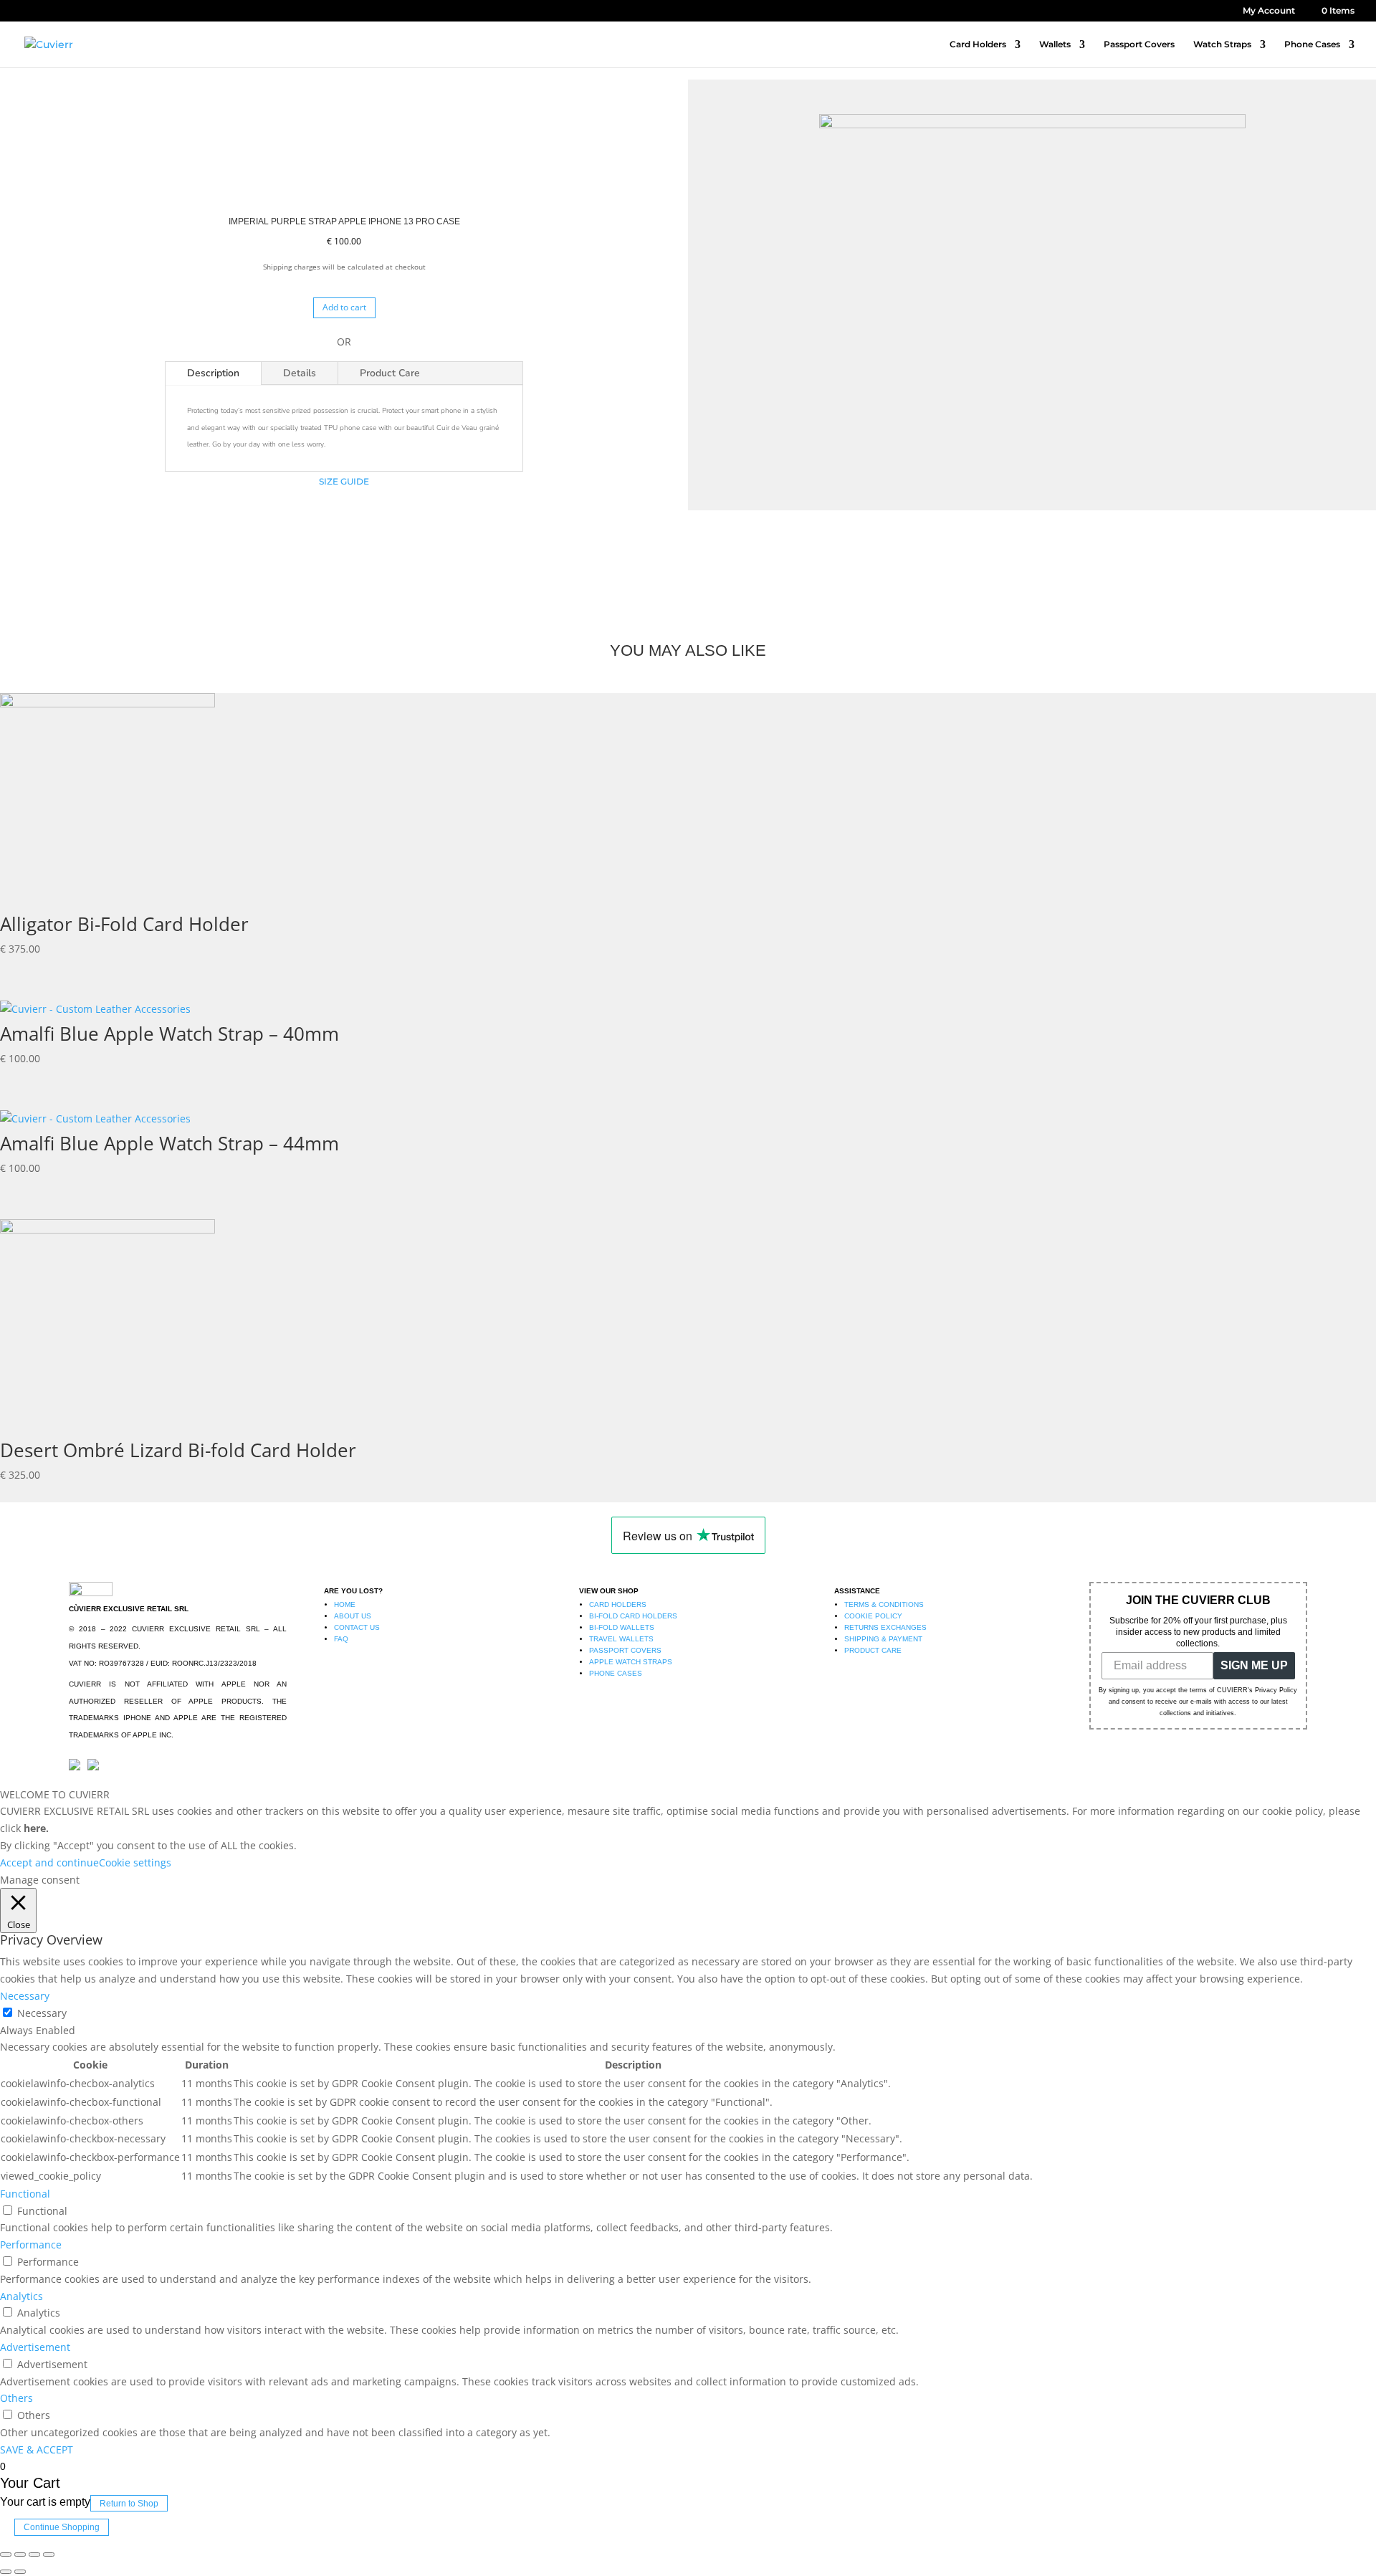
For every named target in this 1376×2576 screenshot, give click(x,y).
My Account (1269, 11)
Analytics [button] (21, 2296)
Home (345, 1604)
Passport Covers (1139, 44)
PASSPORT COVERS (625, 1650)
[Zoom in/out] (49, 2554)
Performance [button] (31, 2245)
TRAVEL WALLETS (621, 1639)
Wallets (1055, 44)
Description (213, 373)
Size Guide (344, 481)
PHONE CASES (616, 1673)
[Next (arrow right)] (20, 2572)
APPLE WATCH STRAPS (631, 1662)
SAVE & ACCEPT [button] (37, 2449)
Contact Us (357, 1627)
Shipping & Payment (883, 1639)
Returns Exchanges (885, 1627)
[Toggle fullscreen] (34, 2554)
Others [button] (16, 2398)
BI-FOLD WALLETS (622, 1627)
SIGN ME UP (1254, 1665)
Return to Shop (129, 2503)
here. (36, 1828)
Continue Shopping (62, 2527)
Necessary (42, 2013)
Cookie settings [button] (135, 1862)
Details (300, 373)
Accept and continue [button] (49, 1862)
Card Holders (978, 44)
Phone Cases (1312, 44)
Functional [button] (25, 2194)
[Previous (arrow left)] (6, 2572)
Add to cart (344, 307)
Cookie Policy (873, 1616)
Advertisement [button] (35, 2347)
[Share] (20, 2554)
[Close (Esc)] (6, 2554)
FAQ (341, 1639)
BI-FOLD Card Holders (633, 1616)
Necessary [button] (25, 1996)
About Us (353, 1616)
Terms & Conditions (884, 1604)
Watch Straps (1222, 44)
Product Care (390, 373)
